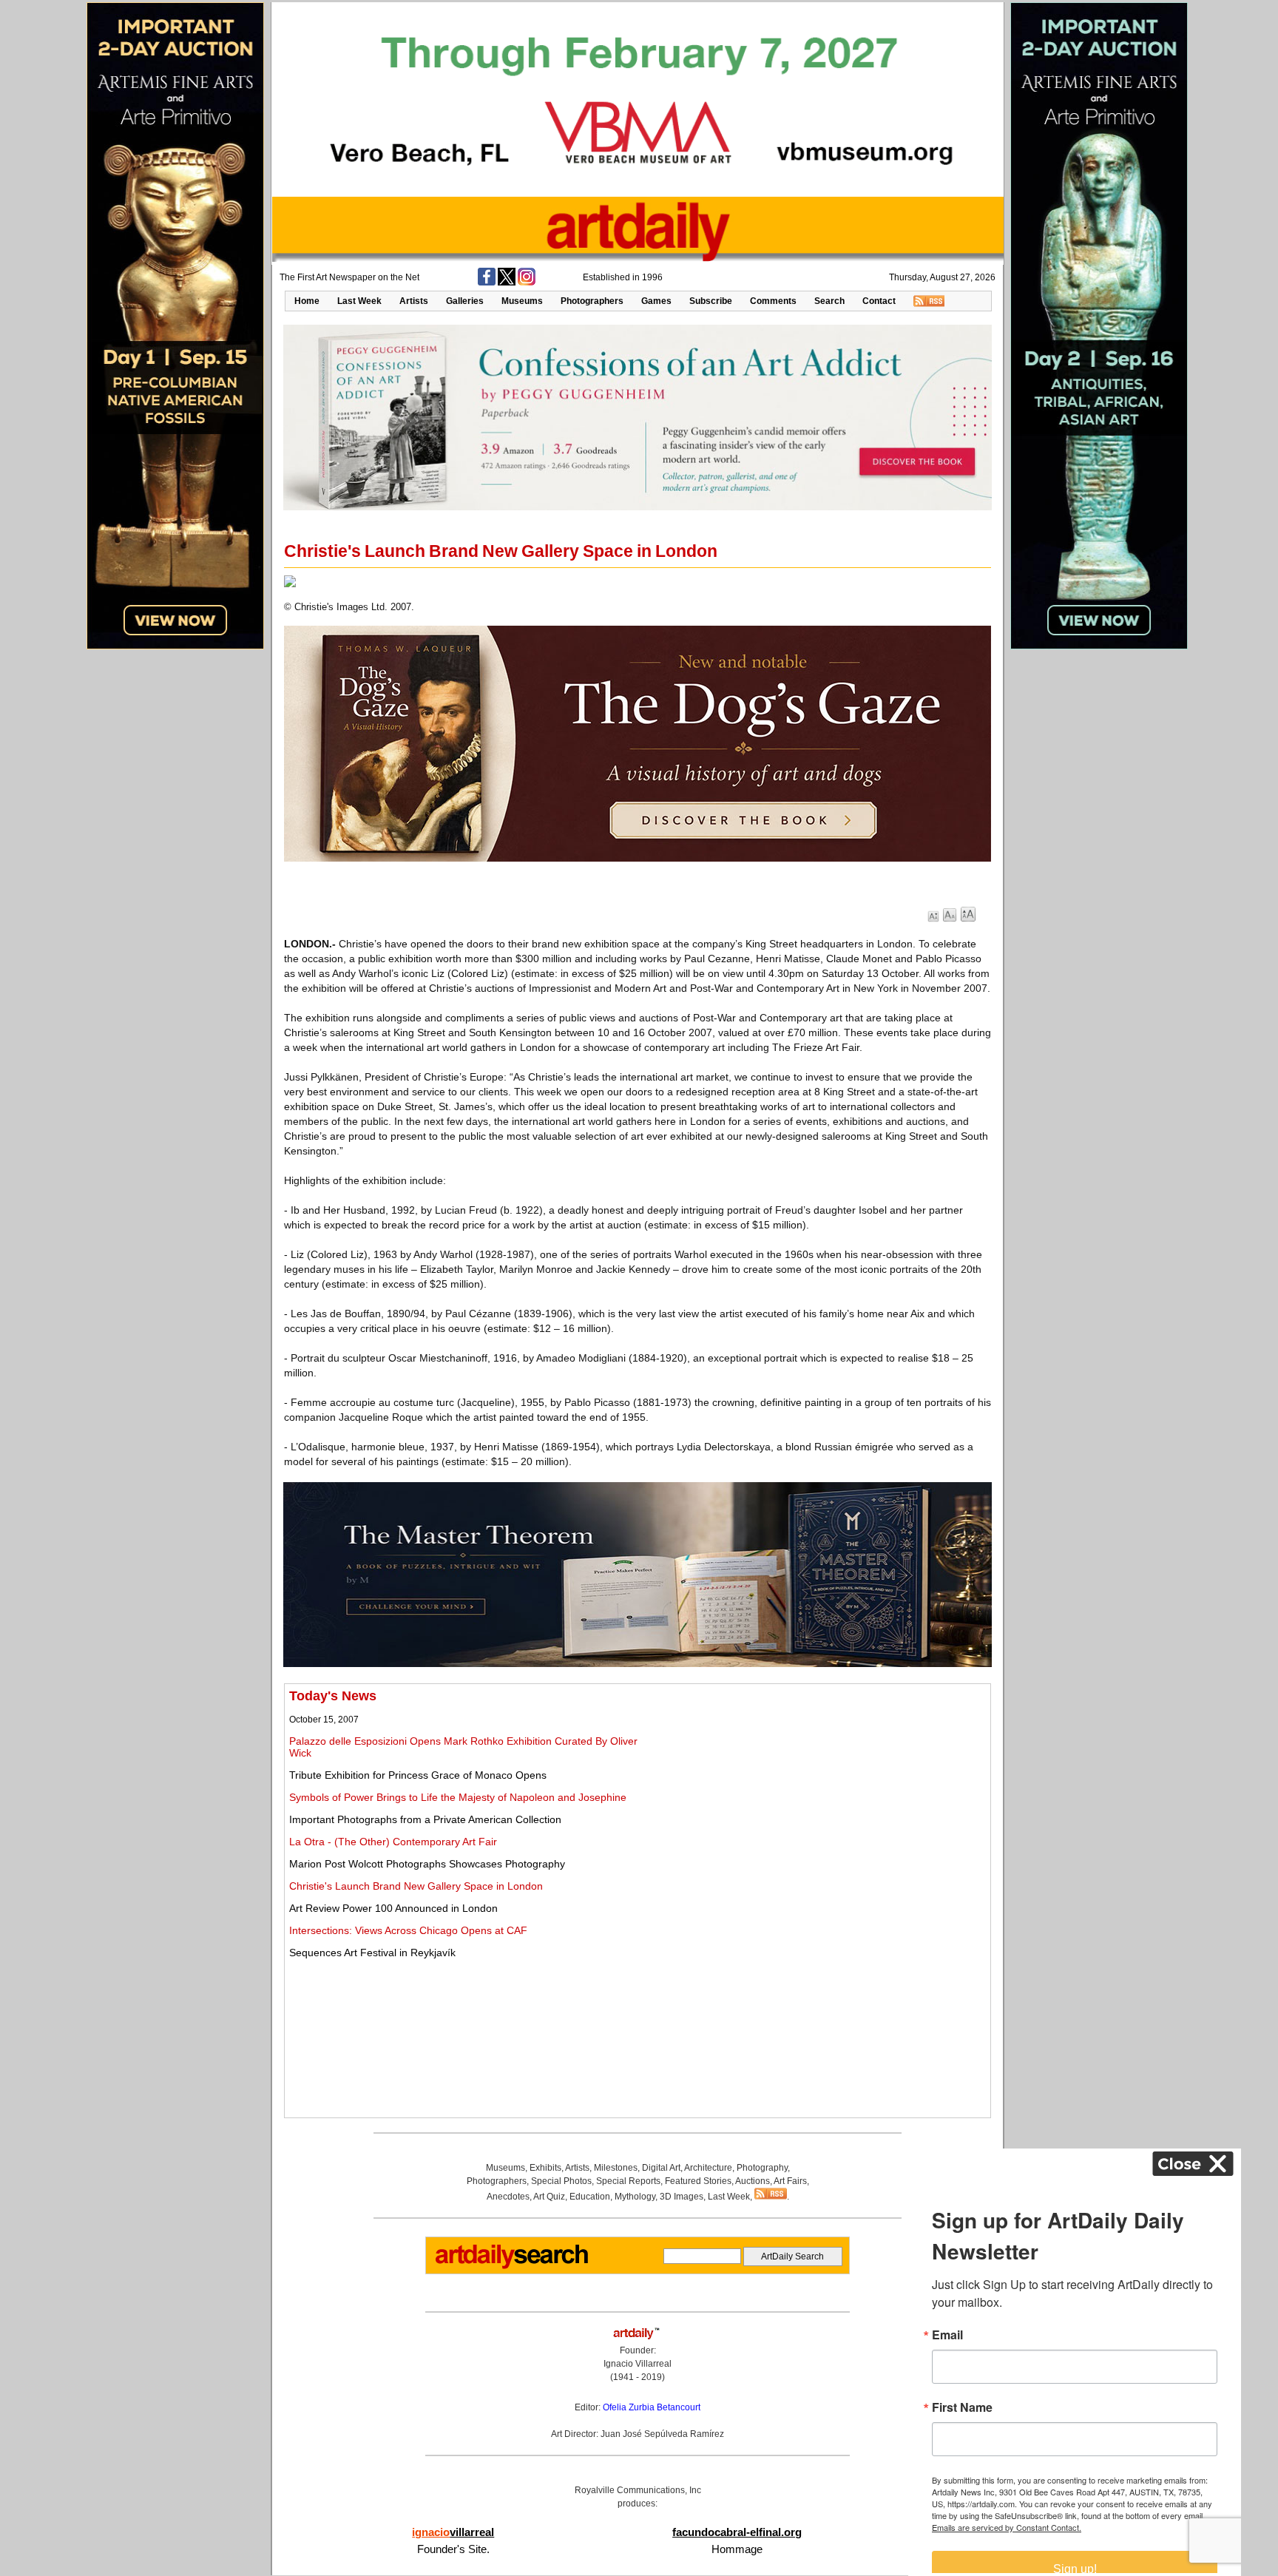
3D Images (682, 2197)
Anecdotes (508, 2197)
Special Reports (628, 2181)
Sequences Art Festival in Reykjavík (372, 1953)
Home (307, 301)
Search (829, 301)
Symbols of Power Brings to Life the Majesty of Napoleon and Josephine (458, 1797)
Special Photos (561, 2181)
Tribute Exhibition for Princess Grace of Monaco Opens (418, 1775)
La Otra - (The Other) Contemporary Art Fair (393, 1842)
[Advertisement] (822, 1792)
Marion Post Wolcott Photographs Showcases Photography (427, 1864)
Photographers (592, 301)
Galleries (465, 301)
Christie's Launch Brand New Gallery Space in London (416, 1886)
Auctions (753, 2181)
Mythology (635, 2197)
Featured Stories (698, 2181)
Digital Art (661, 2168)
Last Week (359, 301)
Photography (762, 2168)
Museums (522, 301)
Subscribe (711, 301)
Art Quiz (549, 2197)
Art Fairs (790, 2181)
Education (590, 2197)
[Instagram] (527, 283)
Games (656, 301)
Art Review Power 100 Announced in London (393, 1908)
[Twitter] (507, 283)
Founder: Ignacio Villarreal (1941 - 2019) (638, 2364)
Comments (773, 301)
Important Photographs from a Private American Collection (425, 1819)
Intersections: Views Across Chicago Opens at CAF (408, 1930)
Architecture (708, 2168)
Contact (879, 301)
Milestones (616, 2168)
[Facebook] (487, 283)
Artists (414, 301)
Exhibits (545, 2168)
